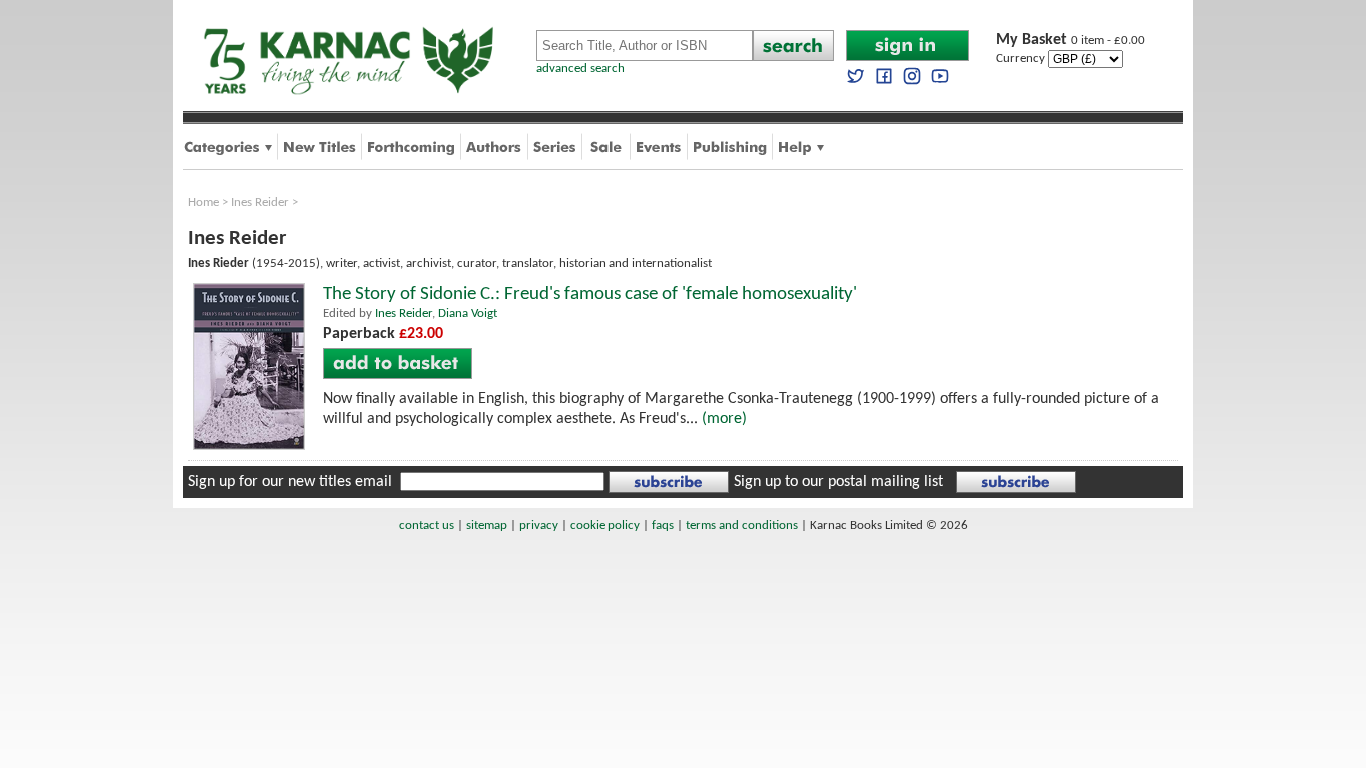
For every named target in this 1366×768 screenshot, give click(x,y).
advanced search (580, 68)
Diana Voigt (467, 313)
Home (203, 202)
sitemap (486, 525)
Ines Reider (260, 202)
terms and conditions (742, 525)
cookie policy (605, 525)
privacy (538, 525)
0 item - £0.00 (1070, 40)
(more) (724, 419)
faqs (663, 525)
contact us (426, 525)
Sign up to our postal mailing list (838, 482)
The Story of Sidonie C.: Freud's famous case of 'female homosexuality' (590, 294)
